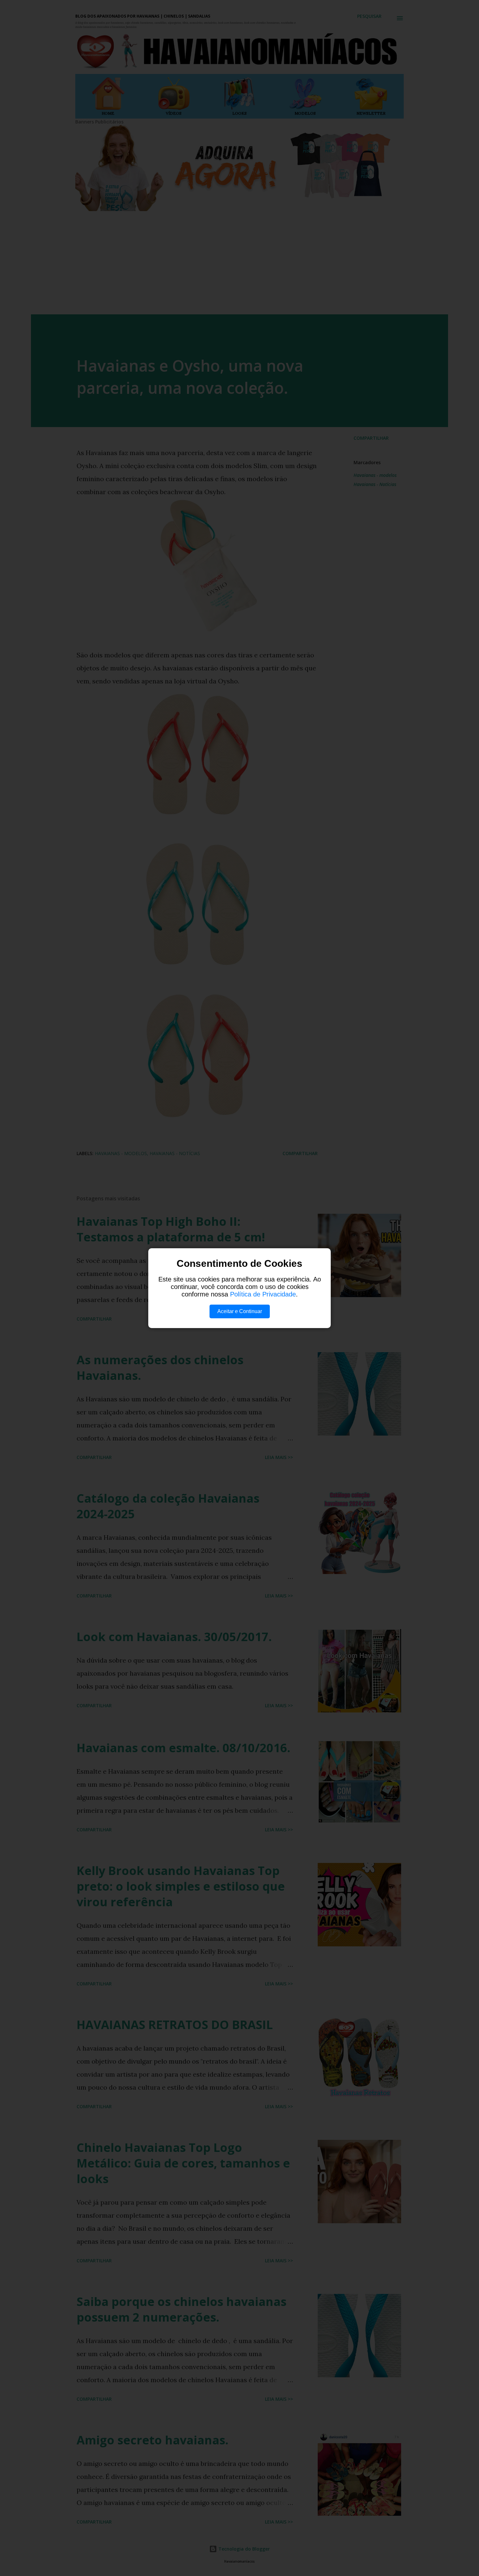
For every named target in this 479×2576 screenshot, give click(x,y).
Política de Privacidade (263, 1294)
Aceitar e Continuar (240, 1311)
